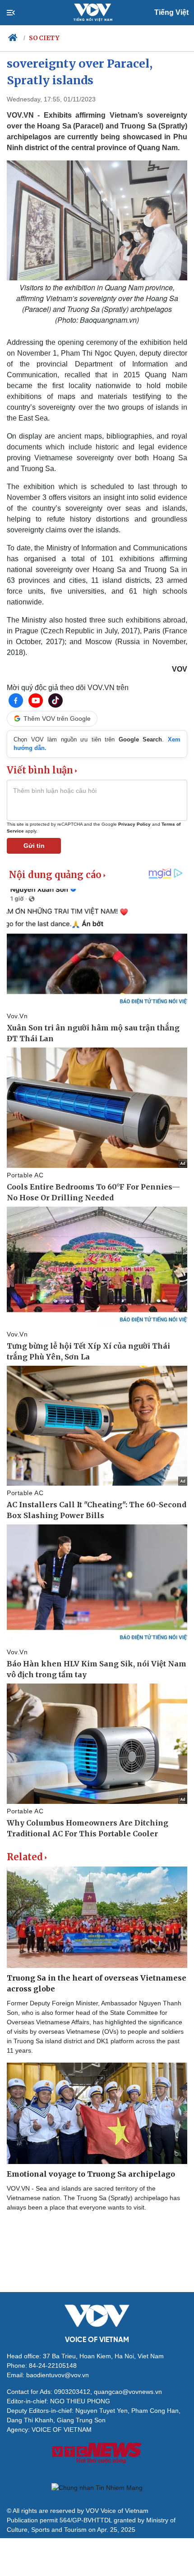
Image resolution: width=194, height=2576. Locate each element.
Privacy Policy (134, 824)
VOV (180, 669)
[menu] (18, 13)
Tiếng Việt (171, 12)
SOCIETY (44, 38)
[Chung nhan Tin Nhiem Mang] (97, 2488)
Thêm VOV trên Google (57, 718)
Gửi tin (34, 846)
